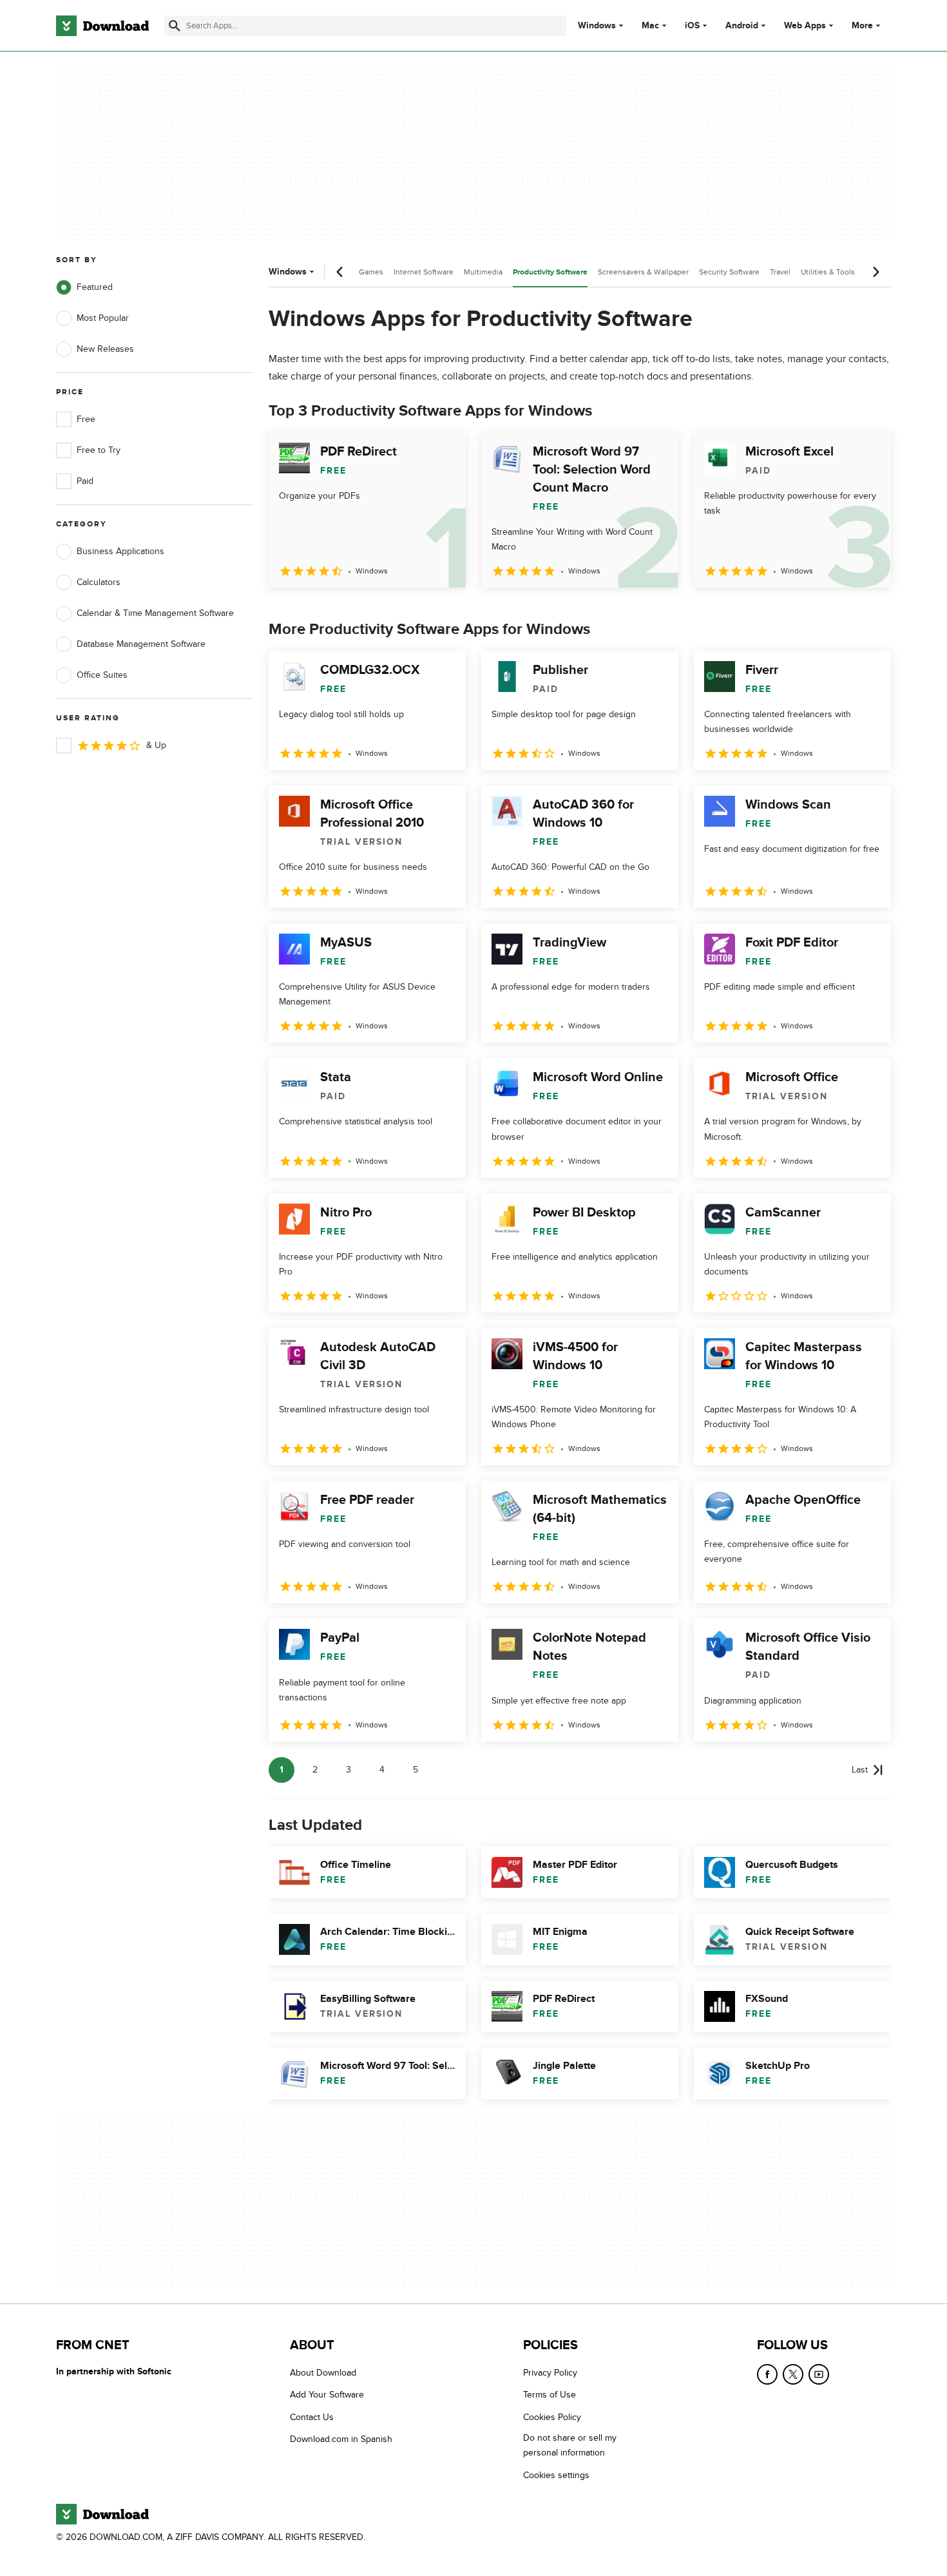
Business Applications (120, 551)
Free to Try (99, 450)
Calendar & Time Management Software (155, 613)
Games (371, 272)
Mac (650, 26)
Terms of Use (550, 2395)
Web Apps (805, 26)
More (862, 25)
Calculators (99, 582)
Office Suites (102, 675)
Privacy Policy (550, 2373)
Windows (597, 26)
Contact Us (312, 2417)
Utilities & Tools (828, 272)
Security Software (729, 272)
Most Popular (103, 318)
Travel (780, 272)
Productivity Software (550, 272)
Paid (85, 481)
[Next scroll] (875, 272)
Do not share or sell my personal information (570, 2445)
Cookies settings (556, 2475)
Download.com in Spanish (341, 2439)
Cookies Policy (552, 2417)
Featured (95, 287)
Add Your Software (327, 2395)
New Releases (105, 349)
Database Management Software (141, 644)
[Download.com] (102, 26)
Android (742, 26)
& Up (156, 745)
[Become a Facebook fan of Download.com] (767, 2374)
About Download (323, 2373)
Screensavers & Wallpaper (643, 272)
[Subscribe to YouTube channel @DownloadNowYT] (819, 2374)
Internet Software (424, 272)
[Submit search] (175, 26)
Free (86, 419)
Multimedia (483, 272)
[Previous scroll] (340, 272)
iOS (692, 26)
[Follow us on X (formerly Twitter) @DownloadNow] (793, 2374)
